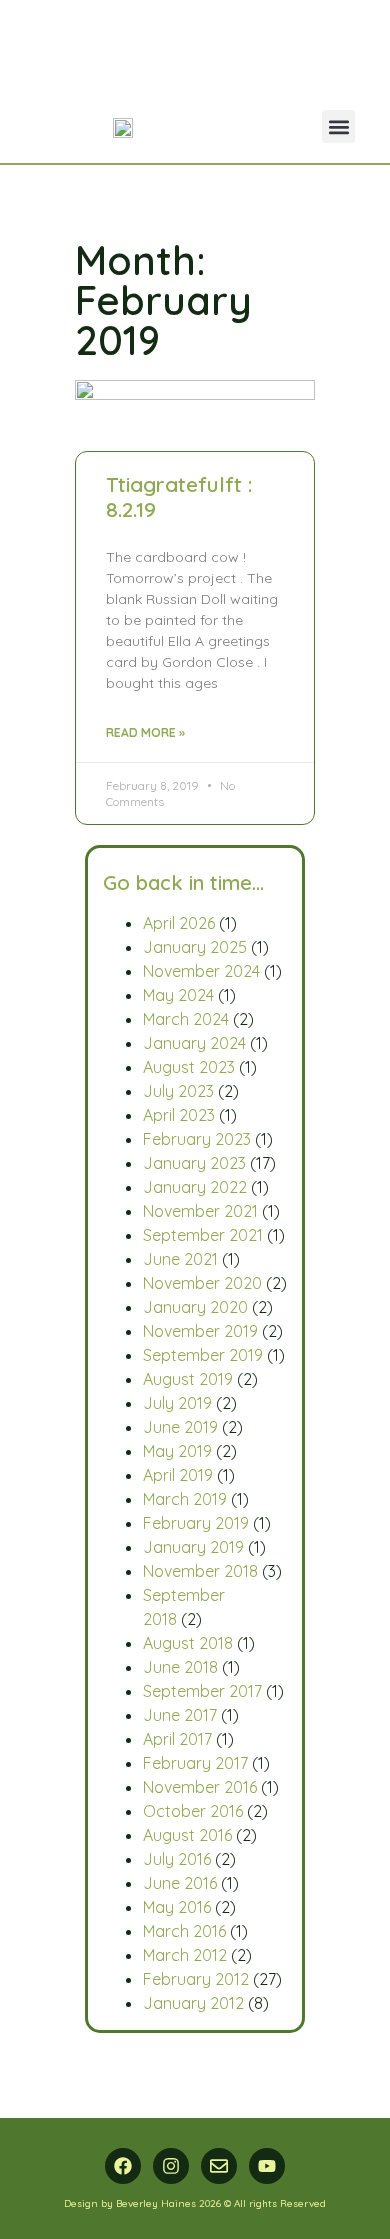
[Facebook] (123, 2166)
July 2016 (177, 1859)
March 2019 (185, 1499)
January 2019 (193, 1547)
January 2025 (195, 947)
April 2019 (178, 1475)
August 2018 (188, 1643)
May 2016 (177, 1907)
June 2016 (180, 1883)
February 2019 (196, 1523)
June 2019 (180, 1427)
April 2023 (179, 1115)
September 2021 (203, 1235)
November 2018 (200, 1571)
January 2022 (195, 1187)
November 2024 (201, 971)
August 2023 (189, 1067)
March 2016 (184, 1931)
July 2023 (178, 1091)
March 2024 (186, 1019)
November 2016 (200, 1787)
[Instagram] (171, 2166)
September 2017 (202, 1691)
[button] (338, 126)
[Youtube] (267, 2166)
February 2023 (197, 1139)
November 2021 (200, 1211)
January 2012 (193, 2003)
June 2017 (180, 1715)
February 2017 (195, 1763)
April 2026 (179, 923)
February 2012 (196, 1979)
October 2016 (193, 1811)
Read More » (145, 732)
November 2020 (202, 1283)
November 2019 (200, 1331)
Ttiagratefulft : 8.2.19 (179, 496)
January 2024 (194, 1043)
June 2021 (180, 1259)
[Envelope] (219, 2166)
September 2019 (203, 1355)
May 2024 (178, 995)
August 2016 (187, 1835)
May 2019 (177, 1451)
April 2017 (177, 1739)
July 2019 (177, 1403)
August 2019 (188, 1379)
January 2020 (195, 1307)
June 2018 (180, 1667)
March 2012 (185, 1955)
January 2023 (194, 1163)
